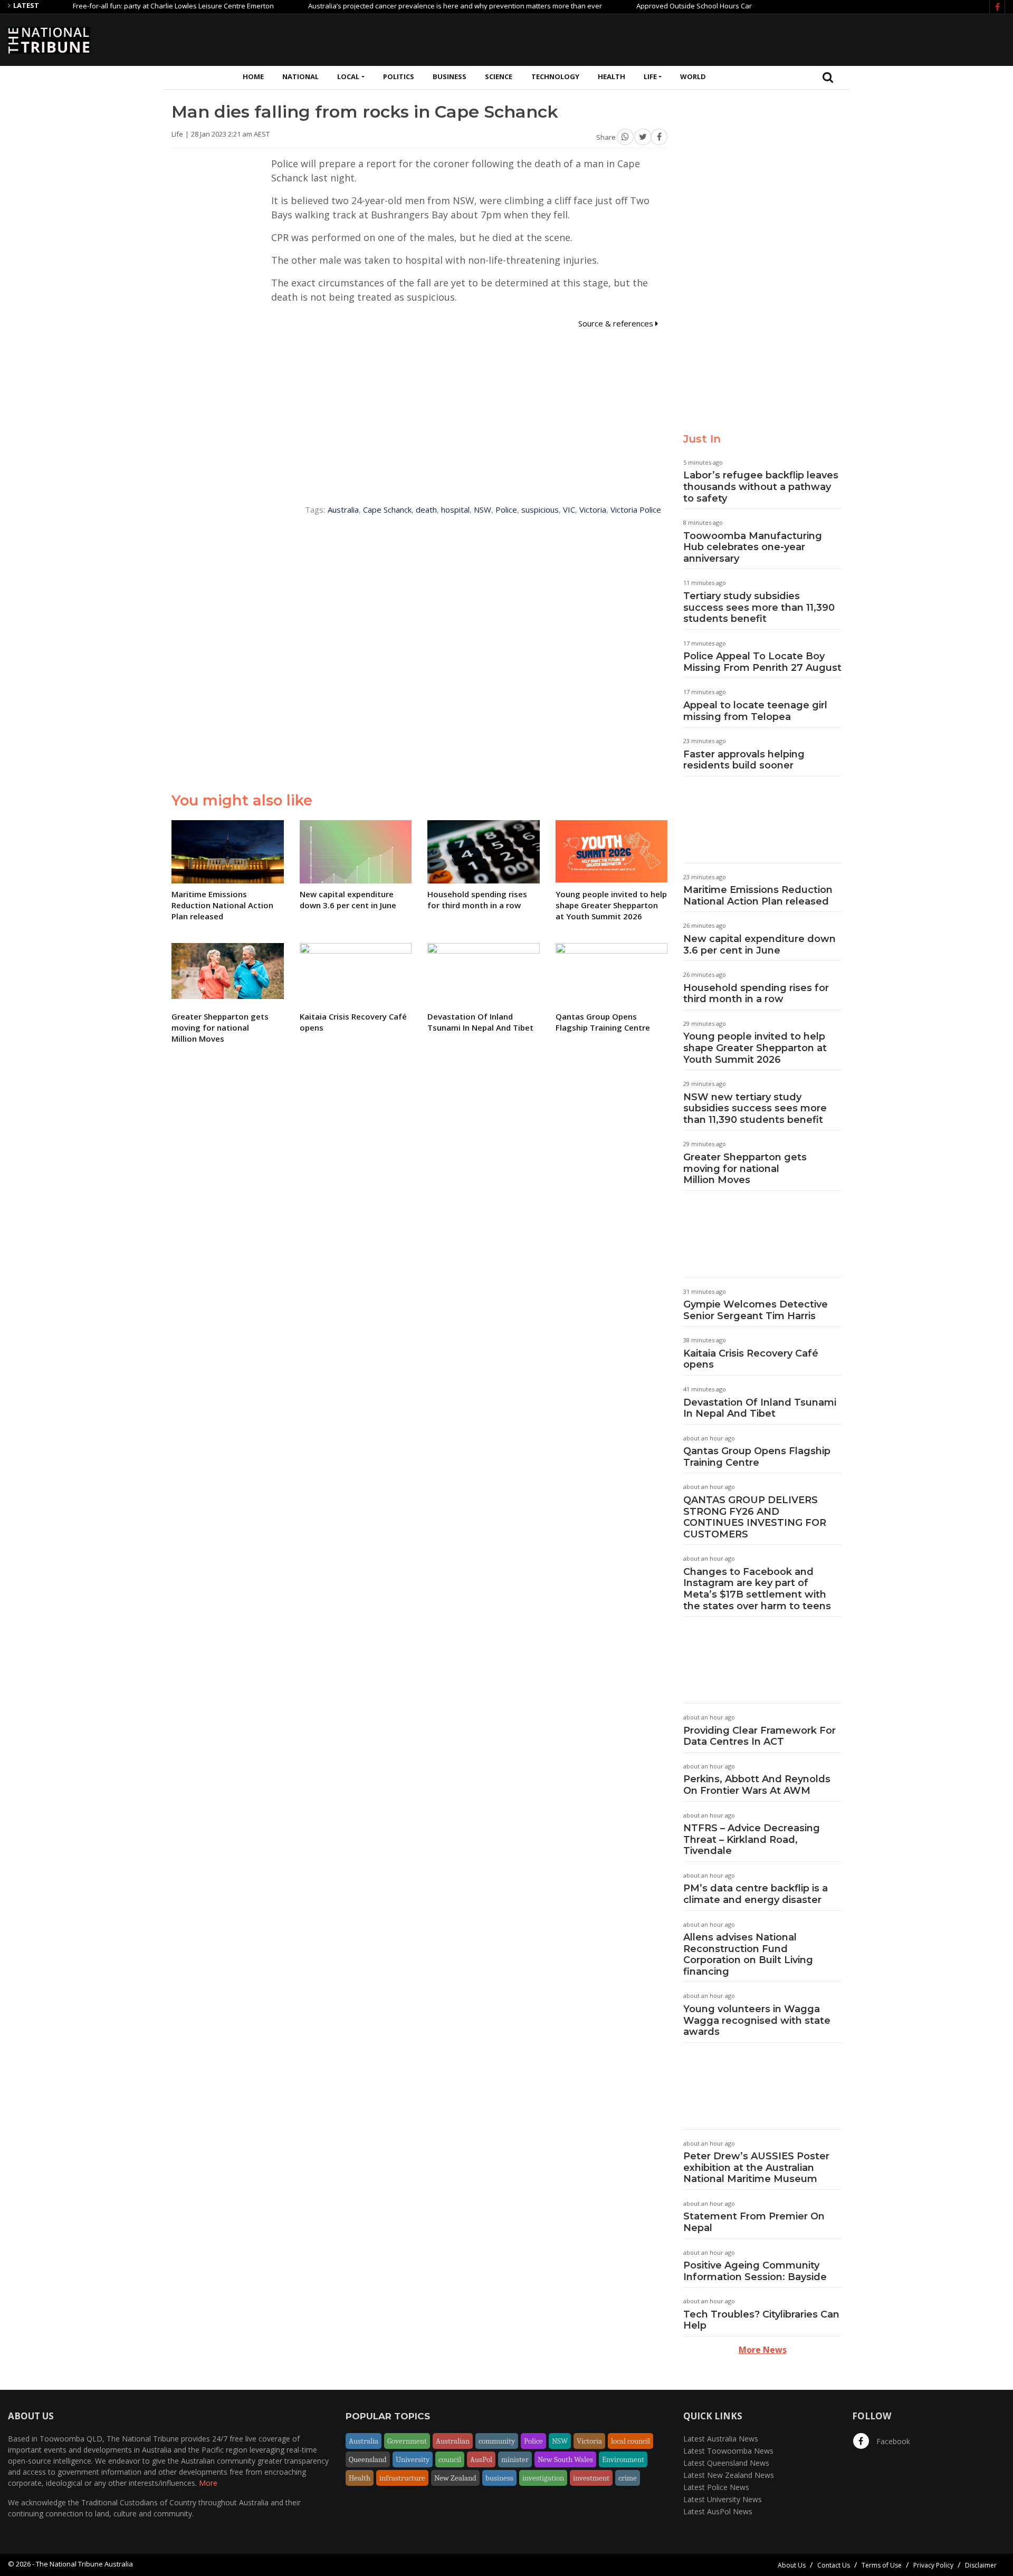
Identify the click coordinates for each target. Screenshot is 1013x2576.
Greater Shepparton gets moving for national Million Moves (745, 1169)
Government (407, 2441)
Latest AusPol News (718, 2511)
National (300, 76)
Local (348, 76)
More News (763, 2350)
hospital (455, 510)
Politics (399, 76)
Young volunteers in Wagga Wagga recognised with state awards (757, 2020)
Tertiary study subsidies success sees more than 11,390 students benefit (759, 607)
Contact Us (834, 2565)
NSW (482, 510)
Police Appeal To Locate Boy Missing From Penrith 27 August (762, 662)
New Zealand (455, 2478)
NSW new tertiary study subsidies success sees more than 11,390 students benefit (755, 1108)
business (499, 2478)
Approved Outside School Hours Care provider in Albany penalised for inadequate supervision (744, 6)
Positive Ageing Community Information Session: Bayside (755, 2271)
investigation (543, 2478)
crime (628, 2478)
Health (611, 76)
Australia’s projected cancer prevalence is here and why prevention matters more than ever (411, 6)
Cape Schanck (387, 510)
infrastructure (402, 2478)
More (208, 2483)
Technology (555, 76)
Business (450, 76)
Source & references (617, 323)
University (413, 2459)
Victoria (593, 510)
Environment (623, 2459)
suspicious (540, 510)
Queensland (368, 2459)
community (497, 2441)
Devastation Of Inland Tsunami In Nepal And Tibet (760, 1408)
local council (630, 2441)
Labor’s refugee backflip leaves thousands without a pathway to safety (761, 487)
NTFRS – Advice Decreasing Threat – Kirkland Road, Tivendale (752, 1839)
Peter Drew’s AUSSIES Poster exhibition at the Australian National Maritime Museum (756, 2168)
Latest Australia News (721, 2439)
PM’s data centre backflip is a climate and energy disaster (756, 1894)
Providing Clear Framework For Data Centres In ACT (759, 1736)
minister (515, 2459)
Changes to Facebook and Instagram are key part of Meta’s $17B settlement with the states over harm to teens (757, 1589)
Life (650, 76)
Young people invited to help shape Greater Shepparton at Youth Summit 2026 (755, 1048)
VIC (569, 510)
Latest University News (723, 2499)
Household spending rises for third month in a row (756, 994)
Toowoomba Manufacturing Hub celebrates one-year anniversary (753, 547)
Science (499, 76)
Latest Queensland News (726, 2463)
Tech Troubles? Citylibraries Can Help (761, 2320)
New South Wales (565, 2459)
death (426, 510)
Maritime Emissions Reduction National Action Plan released (758, 896)
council (450, 2459)
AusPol (481, 2459)
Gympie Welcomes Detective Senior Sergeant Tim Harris (756, 1310)
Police (506, 510)
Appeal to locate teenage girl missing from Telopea (755, 711)
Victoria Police (636, 510)
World (693, 76)
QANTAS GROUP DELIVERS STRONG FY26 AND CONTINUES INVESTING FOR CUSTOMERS (755, 1517)
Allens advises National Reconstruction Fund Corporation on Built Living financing (748, 1954)
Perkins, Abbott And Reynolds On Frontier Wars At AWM (757, 1785)
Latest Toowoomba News (728, 2451)
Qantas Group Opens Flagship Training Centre (757, 1457)
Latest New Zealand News (729, 2475)
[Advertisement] (813, 39)
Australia (343, 510)
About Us (792, 2565)
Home (253, 76)
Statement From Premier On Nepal (754, 2222)
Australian (453, 2441)
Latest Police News (716, 2487)
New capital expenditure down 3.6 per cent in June (759, 945)
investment (591, 2478)
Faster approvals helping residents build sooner (744, 760)
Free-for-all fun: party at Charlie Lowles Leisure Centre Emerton (129, 6)
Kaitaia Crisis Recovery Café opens (751, 1359)
